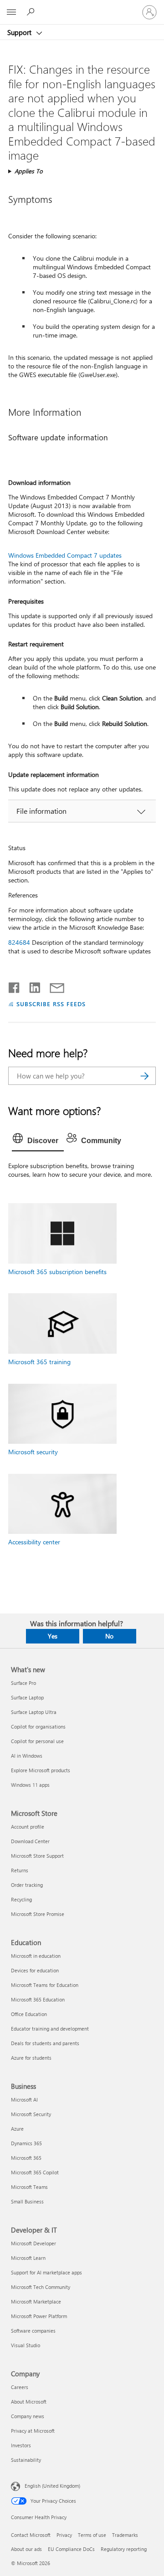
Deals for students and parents (45, 2043)
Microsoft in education (36, 1956)
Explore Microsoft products (41, 1770)
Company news (28, 2416)
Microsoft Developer (33, 2243)
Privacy (64, 2535)
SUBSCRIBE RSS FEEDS (51, 1004)
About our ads (26, 2549)
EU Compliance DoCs (71, 2549)
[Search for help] (32, 12)
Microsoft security (33, 1452)
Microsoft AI (24, 2100)
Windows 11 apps (30, 1785)
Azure (17, 2129)
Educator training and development (50, 2029)
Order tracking (27, 1885)
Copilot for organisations (38, 1727)
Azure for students (31, 2058)
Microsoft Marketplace (36, 2301)
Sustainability (26, 2460)
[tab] (38, 1141)
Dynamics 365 (26, 2143)
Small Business (27, 2201)
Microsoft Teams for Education (45, 1985)
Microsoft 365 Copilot (35, 2172)
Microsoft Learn (28, 2258)
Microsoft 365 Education (38, 1999)
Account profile (28, 1827)
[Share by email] (53, 986)
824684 (19, 942)
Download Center (30, 1841)
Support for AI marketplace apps (46, 2272)
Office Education (29, 2014)
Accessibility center (34, 1542)
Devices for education (35, 1970)
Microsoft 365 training (39, 1362)
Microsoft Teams (29, 2187)
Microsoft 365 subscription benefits (57, 1272)
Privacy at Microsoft (33, 2431)
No (109, 1636)
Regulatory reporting (124, 2549)
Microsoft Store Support (37, 1856)
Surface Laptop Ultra (34, 1712)
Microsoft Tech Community (41, 2287)
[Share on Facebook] (15, 986)
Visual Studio (26, 2345)
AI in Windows (27, 1756)
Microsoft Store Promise (38, 1914)
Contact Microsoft (31, 2535)
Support (20, 32)
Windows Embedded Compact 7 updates (65, 555)
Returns (20, 1870)
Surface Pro (23, 1683)
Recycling (21, 1899)
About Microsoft (29, 2402)
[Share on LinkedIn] (31, 986)
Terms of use (92, 2535)
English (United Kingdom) (52, 2486)
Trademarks (125, 2535)
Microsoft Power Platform (39, 2316)
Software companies (33, 2331)
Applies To (29, 171)
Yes (53, 1636)
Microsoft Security (31, 2114)
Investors (21, 2445)
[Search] (144, 1076)
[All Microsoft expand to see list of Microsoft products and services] (11, 12)
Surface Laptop (27, 1697)
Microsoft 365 (26, 2158)
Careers (20, 2387)
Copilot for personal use (37, 1741)
